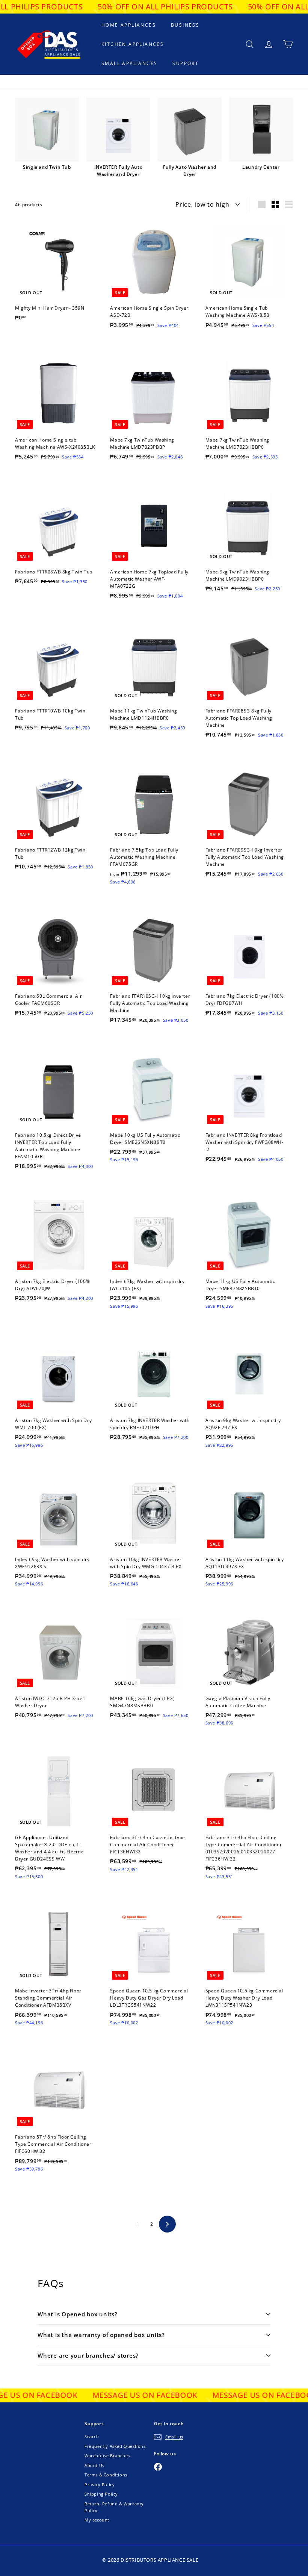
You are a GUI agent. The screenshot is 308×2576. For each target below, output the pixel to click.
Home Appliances (129, 25)
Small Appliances (129, 63)
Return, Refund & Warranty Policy (114, 2507)
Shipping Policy (101, 2494)
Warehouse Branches (107, 2456)
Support (186, 63)
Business (185, 25)
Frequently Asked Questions (115, 2446)
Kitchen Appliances (133, 44)
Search (92, 2436)
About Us (94, 2465)
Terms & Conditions (106, 2475)
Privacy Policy (100, 2484)
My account (97, 2520)
